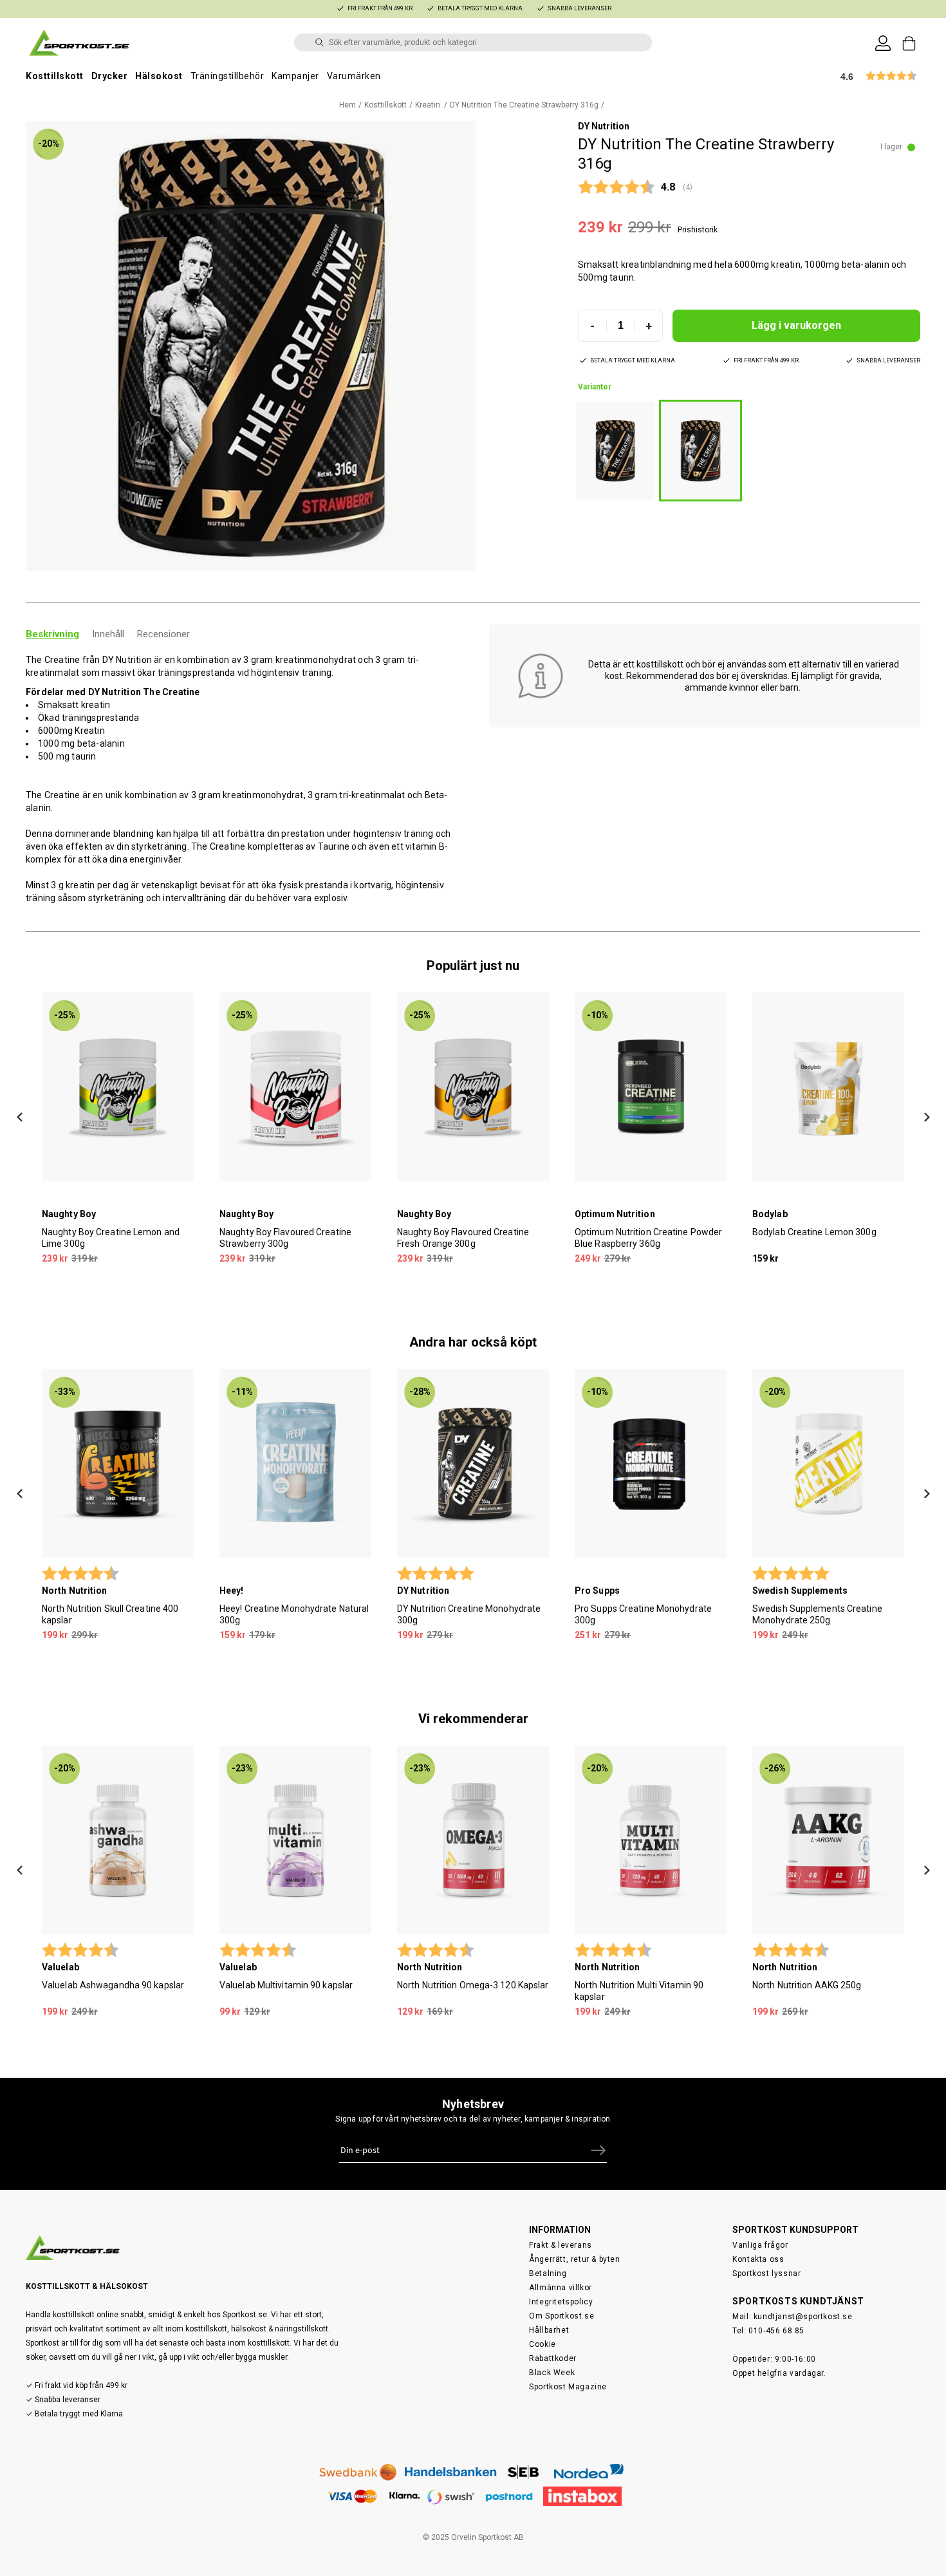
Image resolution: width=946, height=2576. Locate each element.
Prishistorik (698, 230)
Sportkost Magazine (568, 2387)
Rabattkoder (553, 2358)
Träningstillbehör (227, 76)
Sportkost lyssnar (766, 2273)
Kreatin (429, 105)
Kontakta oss (758, 2259)
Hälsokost (159, 76)
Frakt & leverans (561, 2245)
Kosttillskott (55, 76)
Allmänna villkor (561, 2288)
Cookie (543, 2344)
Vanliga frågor (760, 2245)
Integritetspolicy (561, 2302)
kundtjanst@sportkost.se (803, 2317)
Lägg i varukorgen (796, 325)
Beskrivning (52, 634)
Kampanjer (295, 76)
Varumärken (354, 76)
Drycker (110, 76)
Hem (348, 105)
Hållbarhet (549, 2330)
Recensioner (163, 634)
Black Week (552, 2373)
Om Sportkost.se (561, 2316)
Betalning (548, 2273)
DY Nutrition (604, 126)
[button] (251, 346)
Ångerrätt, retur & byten (574, 2259)
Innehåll (108, 634)
